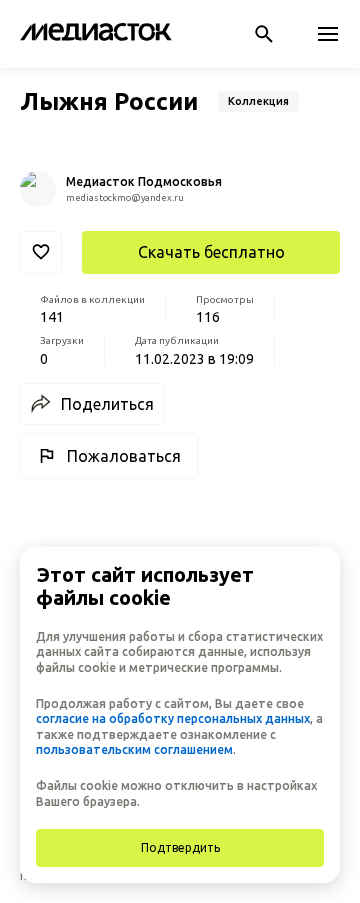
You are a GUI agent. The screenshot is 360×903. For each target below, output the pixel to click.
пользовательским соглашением (134, 749)
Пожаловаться (124, 456)
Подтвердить (180, 847)
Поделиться (107, 404)
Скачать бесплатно (211, 252)
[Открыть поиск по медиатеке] (264, 34)
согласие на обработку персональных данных (173, 718)
